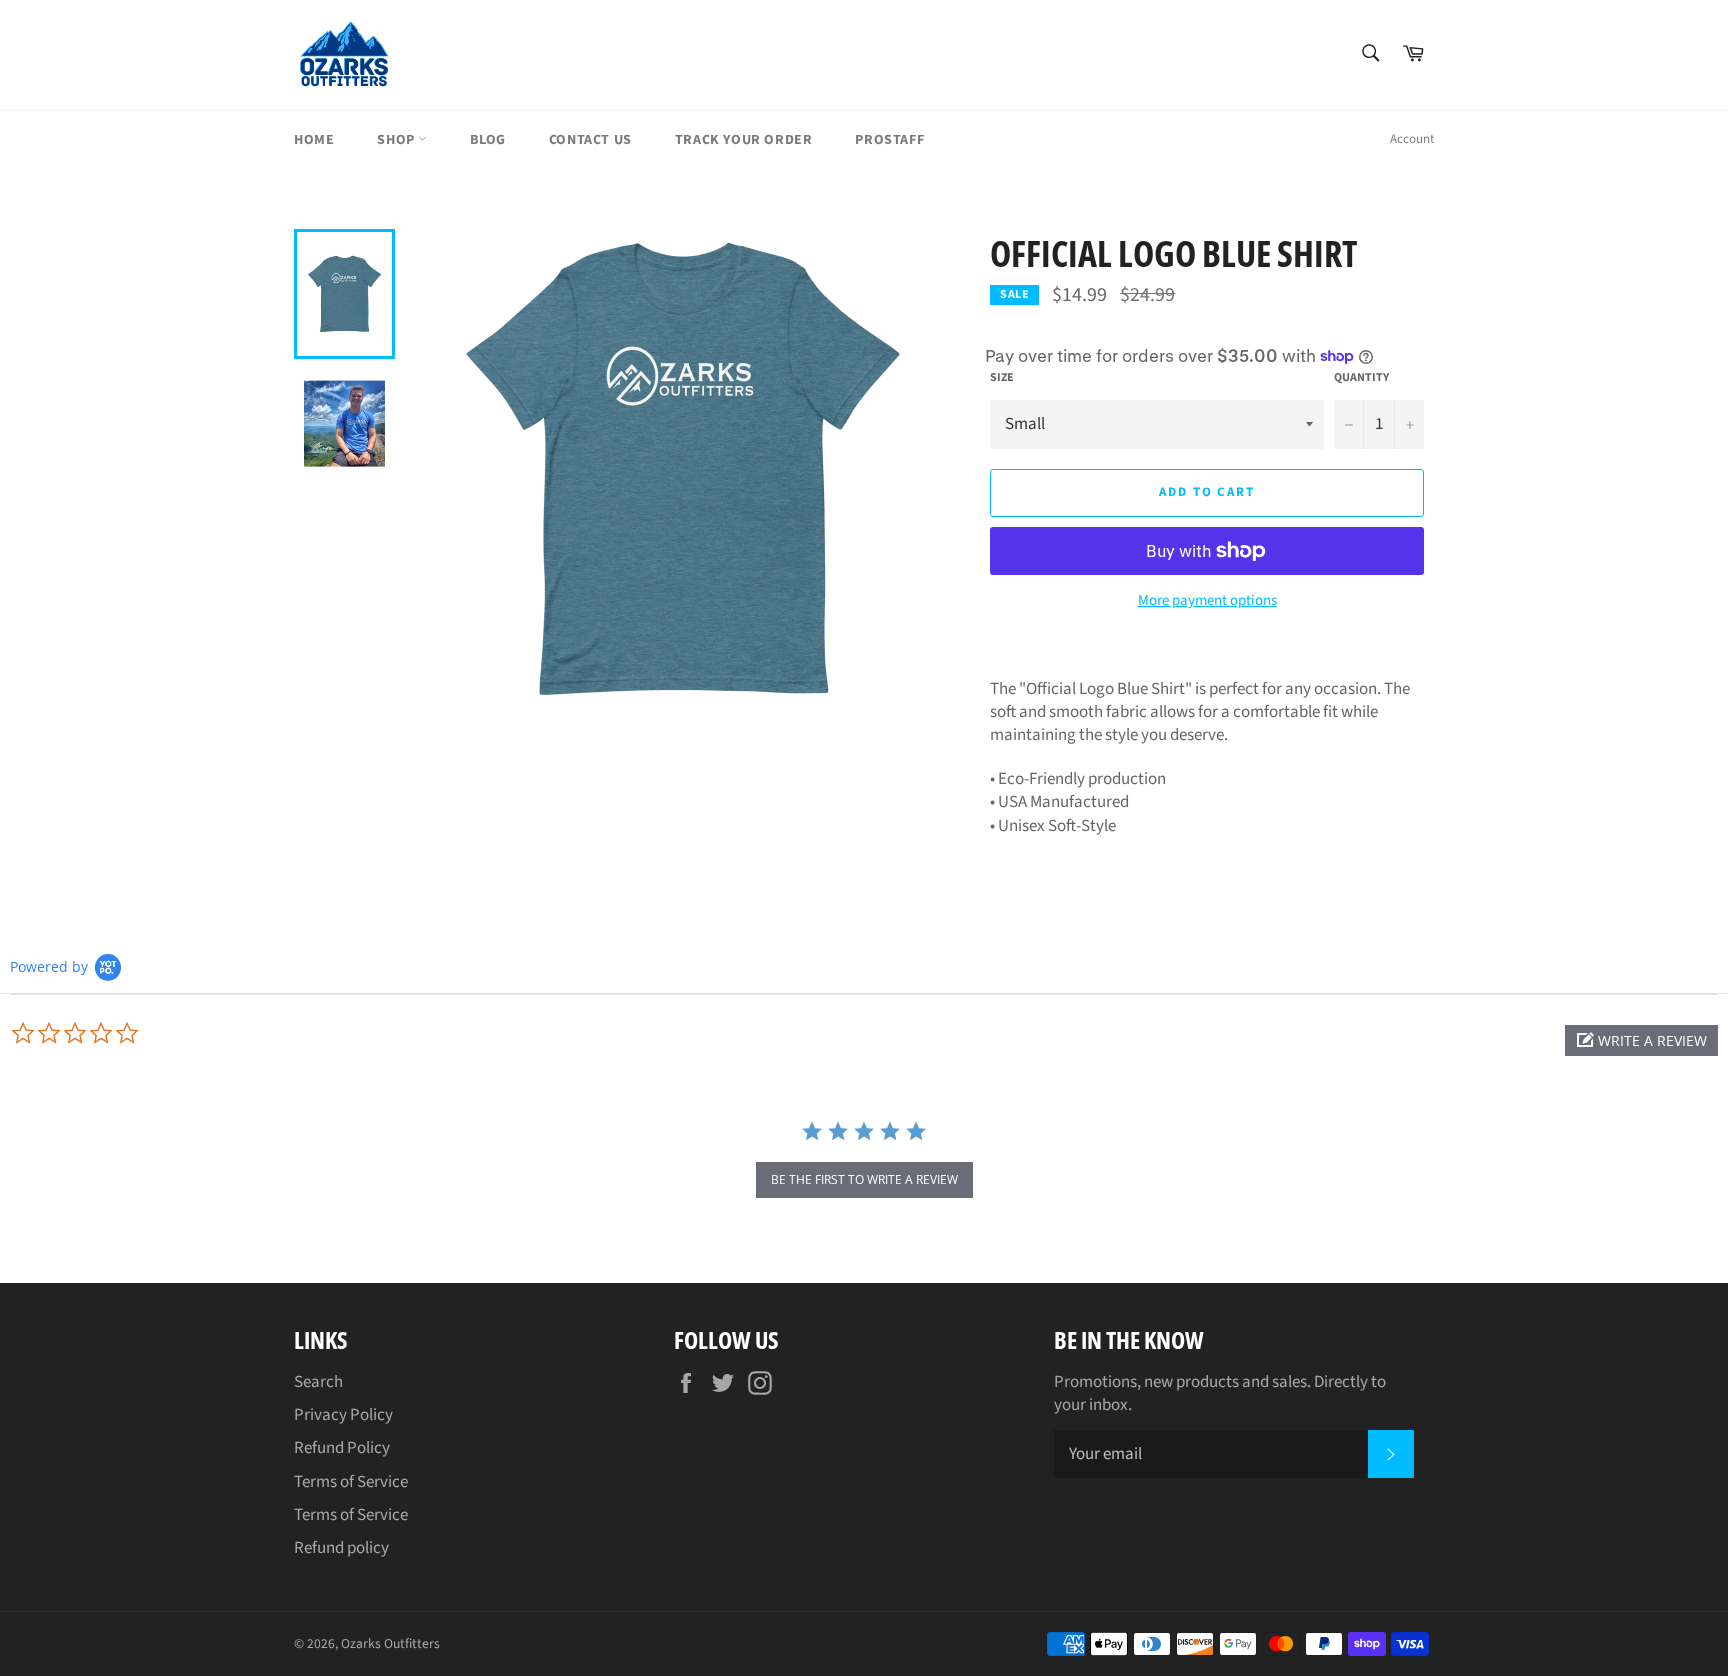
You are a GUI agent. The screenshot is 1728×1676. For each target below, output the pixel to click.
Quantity (1361, 378)
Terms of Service (351, 1482)
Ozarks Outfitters (390, 1643)
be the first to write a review (864, 1179)
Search (318, 1382)
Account (1412, 139)
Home (314, 140)
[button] (1641, 1040)
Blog (487, 140)
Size (1002, 378)
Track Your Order (744, 140)
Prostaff (889, 140)
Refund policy (341, 1548)
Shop (397, 140)
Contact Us (590, 140)
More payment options (1207, 601)
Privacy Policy (343, 1415)
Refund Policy (342, 1448)
